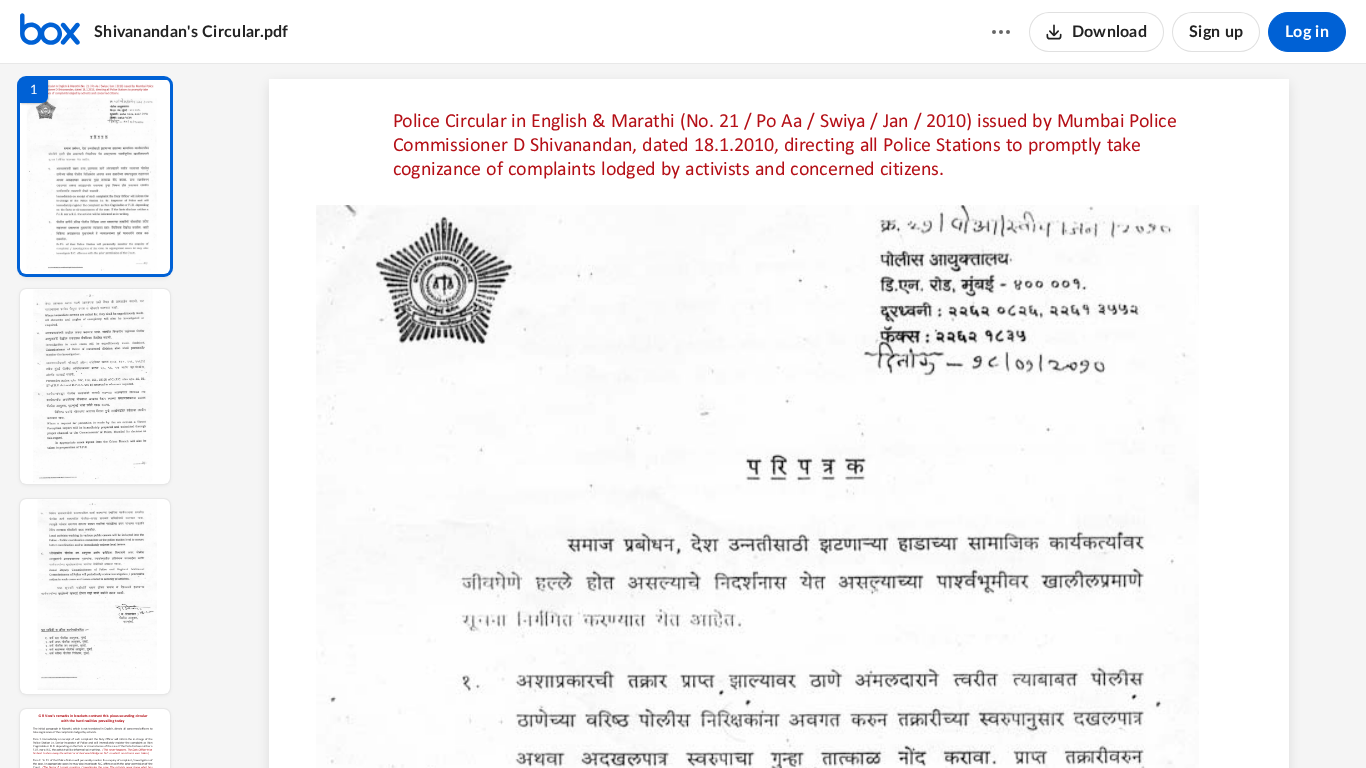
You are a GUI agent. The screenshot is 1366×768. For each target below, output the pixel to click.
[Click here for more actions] (1001, 32)
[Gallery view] (927, 719)
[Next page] (739, 719)
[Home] (50, 32)
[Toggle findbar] (631, 719)
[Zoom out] (781, 719)
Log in (1307, 32)
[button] (95, 176)
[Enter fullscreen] (963, 719)
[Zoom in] (849, 719)
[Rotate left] (889, 719)
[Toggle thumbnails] (595, 719)
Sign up (1216, 32)
